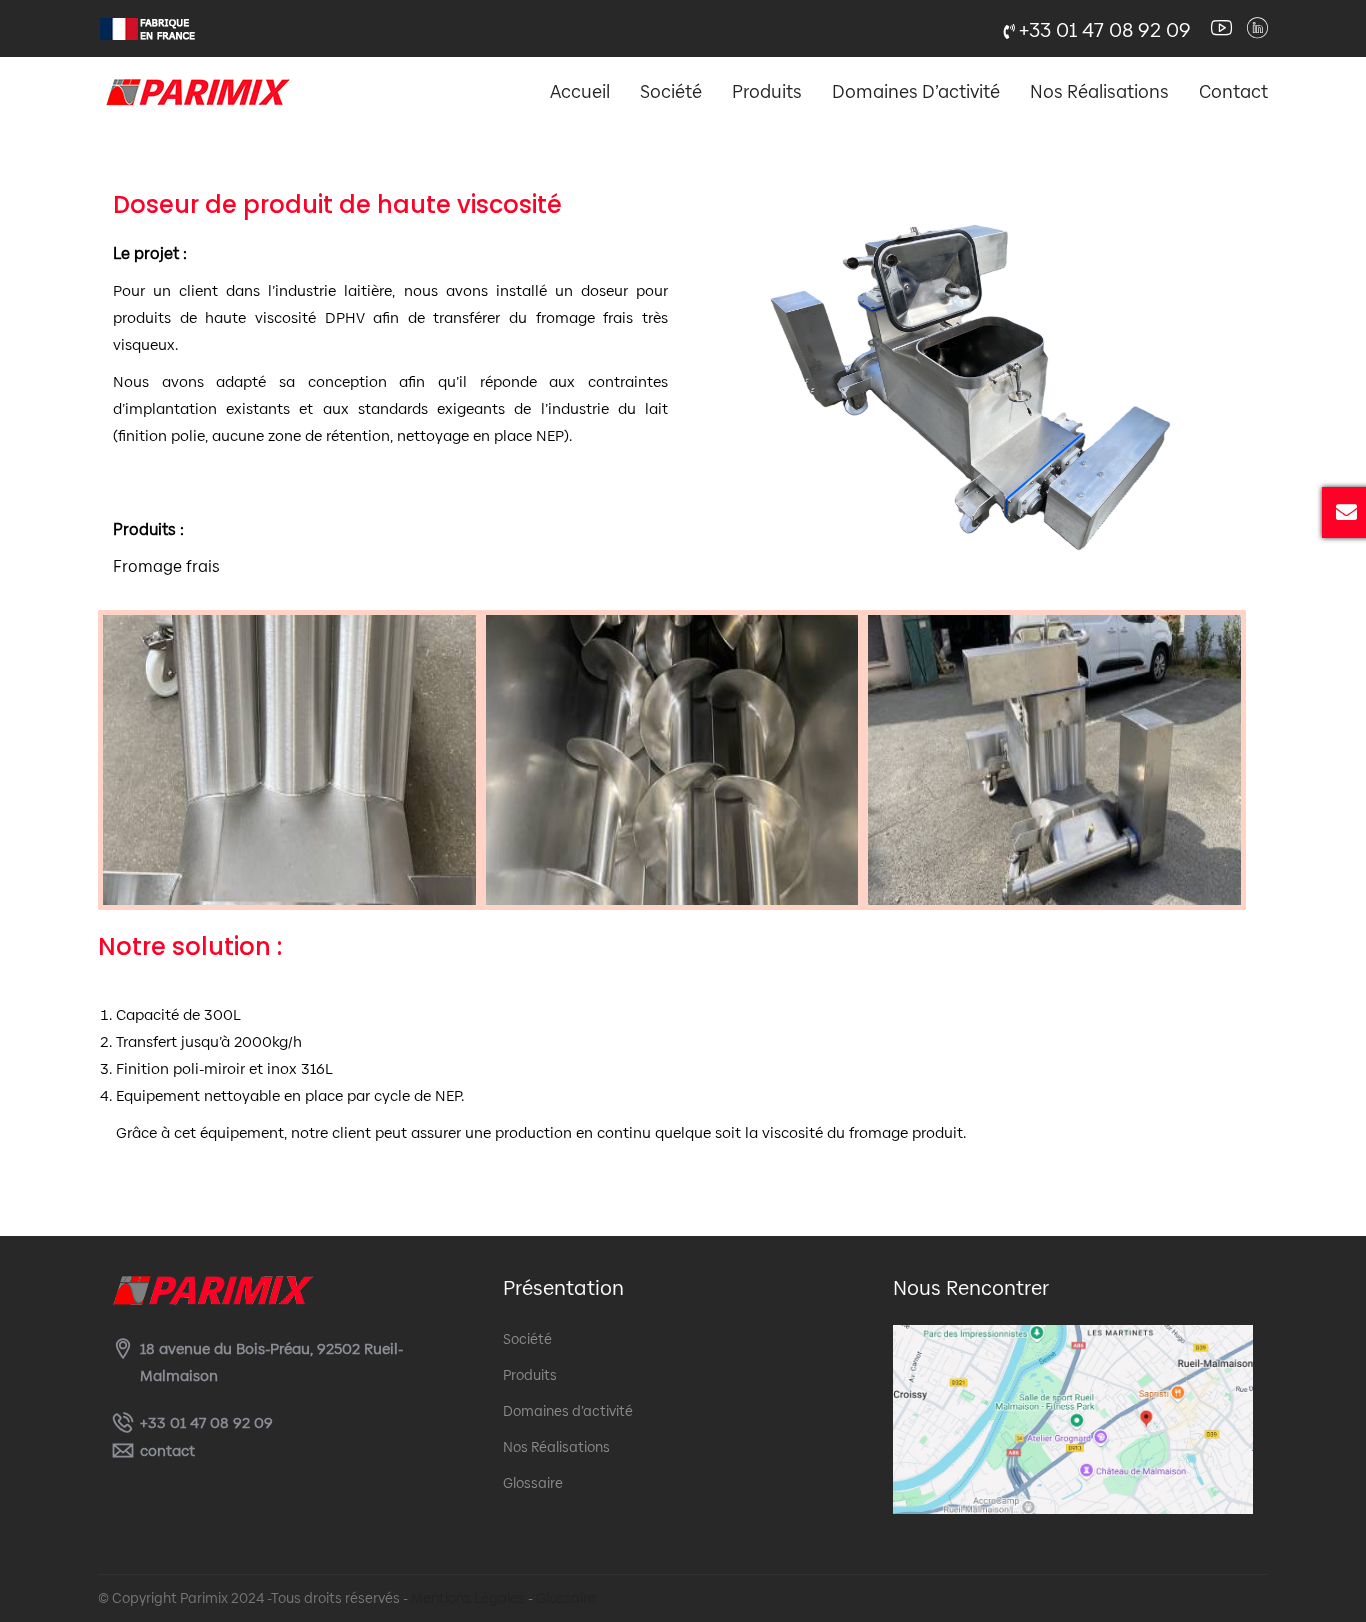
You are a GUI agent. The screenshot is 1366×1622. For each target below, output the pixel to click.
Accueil (580, 91)
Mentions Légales (468, 1598)
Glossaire (533, 1483)
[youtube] (1221, 28)
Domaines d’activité (916, 91)
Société (671, 91)
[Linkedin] (1257, 28)
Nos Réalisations (1099, 91)
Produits (767, 91)
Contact (1233, 91)
